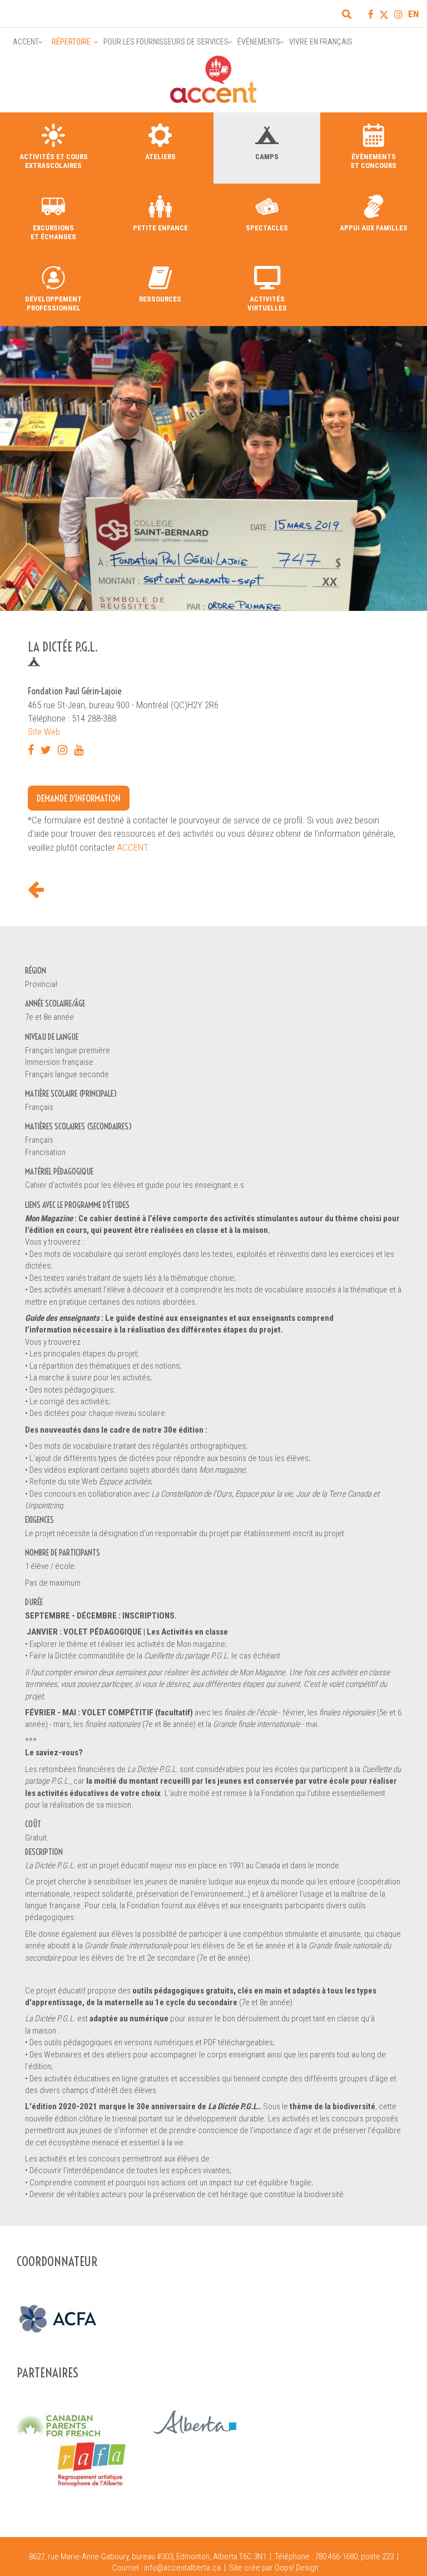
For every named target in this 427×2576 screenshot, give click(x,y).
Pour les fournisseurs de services (166, 42)
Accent (26, 42)
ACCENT (132, 847)
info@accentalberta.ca (182, 2568)
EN (413, 14)
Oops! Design (297, 2568)
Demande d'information (79, 798)
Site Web (44, 732)
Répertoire (71, 42)
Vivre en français (321, 42)
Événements (259, 42)
